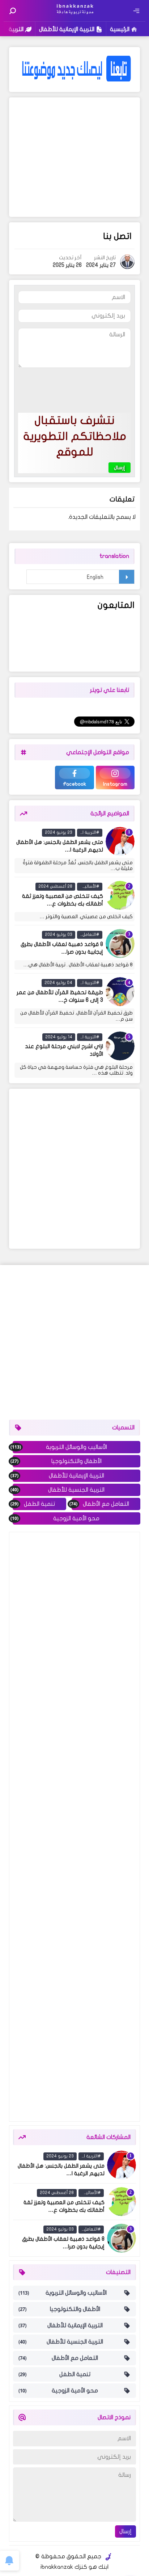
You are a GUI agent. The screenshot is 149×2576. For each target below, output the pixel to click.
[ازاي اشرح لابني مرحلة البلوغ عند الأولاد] (120, 1046)
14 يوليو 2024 (59, 1037)
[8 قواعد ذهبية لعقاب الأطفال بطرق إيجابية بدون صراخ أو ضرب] (120, 944)
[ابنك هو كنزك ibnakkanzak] (74, 16)
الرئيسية (120, 29)
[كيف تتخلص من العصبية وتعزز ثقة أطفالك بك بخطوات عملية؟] (120, 895)
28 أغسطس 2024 (55, 886)
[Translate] (126, 577)
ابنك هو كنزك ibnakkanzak (74, 2567)
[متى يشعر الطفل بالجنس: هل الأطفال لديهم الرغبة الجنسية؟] (120, 841)
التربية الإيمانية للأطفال (67, 29)
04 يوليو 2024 (58, 983)
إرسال (125, 2531)
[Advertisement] (75, 157)
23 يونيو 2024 (59, 832)
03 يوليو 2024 (59, 934)
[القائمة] (136, 11)
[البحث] (13, 11)
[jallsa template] (108, 2557)
